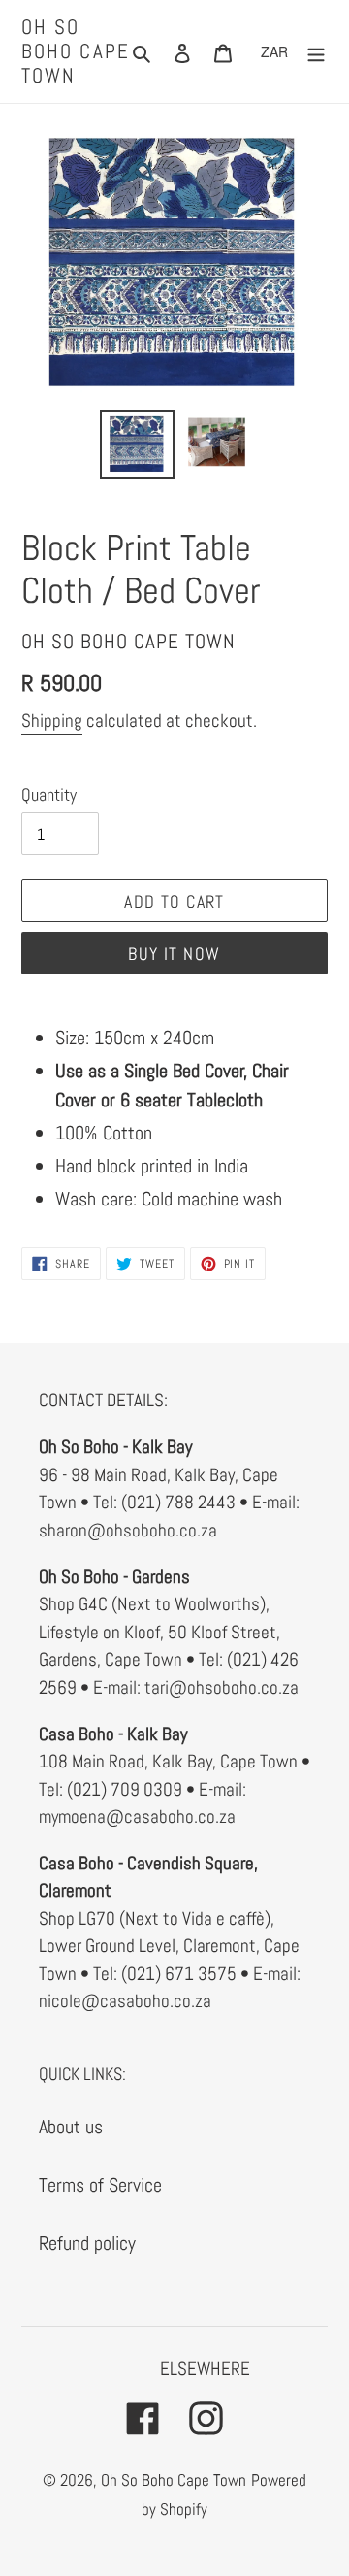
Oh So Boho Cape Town (76, 51)
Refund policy (87, 2243)
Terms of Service (100, 2185)
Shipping (52, 721)
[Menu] (316, 51)
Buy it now (174, 954)
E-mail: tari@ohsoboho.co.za (196, 1687)
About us (71, 2127)
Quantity (49, 794)
